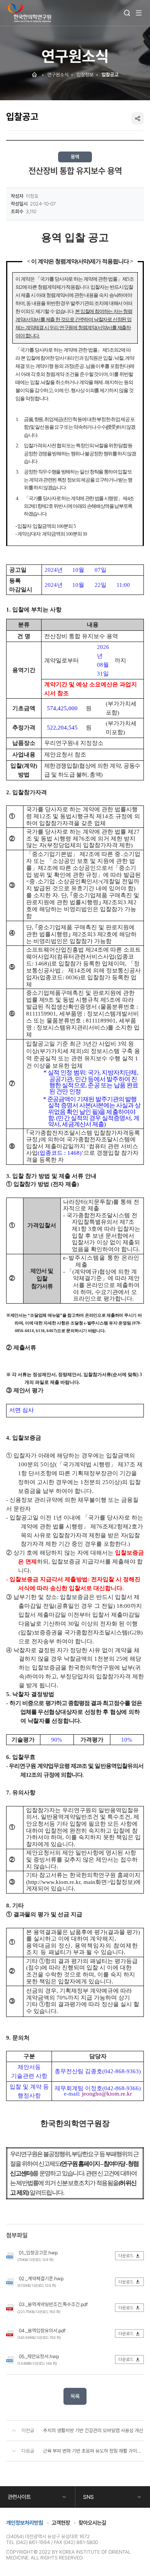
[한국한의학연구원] (29, 13)
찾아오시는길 (92, 2523)
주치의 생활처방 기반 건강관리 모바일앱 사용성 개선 (93, 2430)
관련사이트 (19, 2497)
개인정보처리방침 (25, 2523)
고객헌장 (61, 2523)
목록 (75, 2396)
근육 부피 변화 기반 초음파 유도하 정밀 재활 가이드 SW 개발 (93, 2451)
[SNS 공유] (138, 118)
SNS (88, 2497)
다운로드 (126, 2256)
